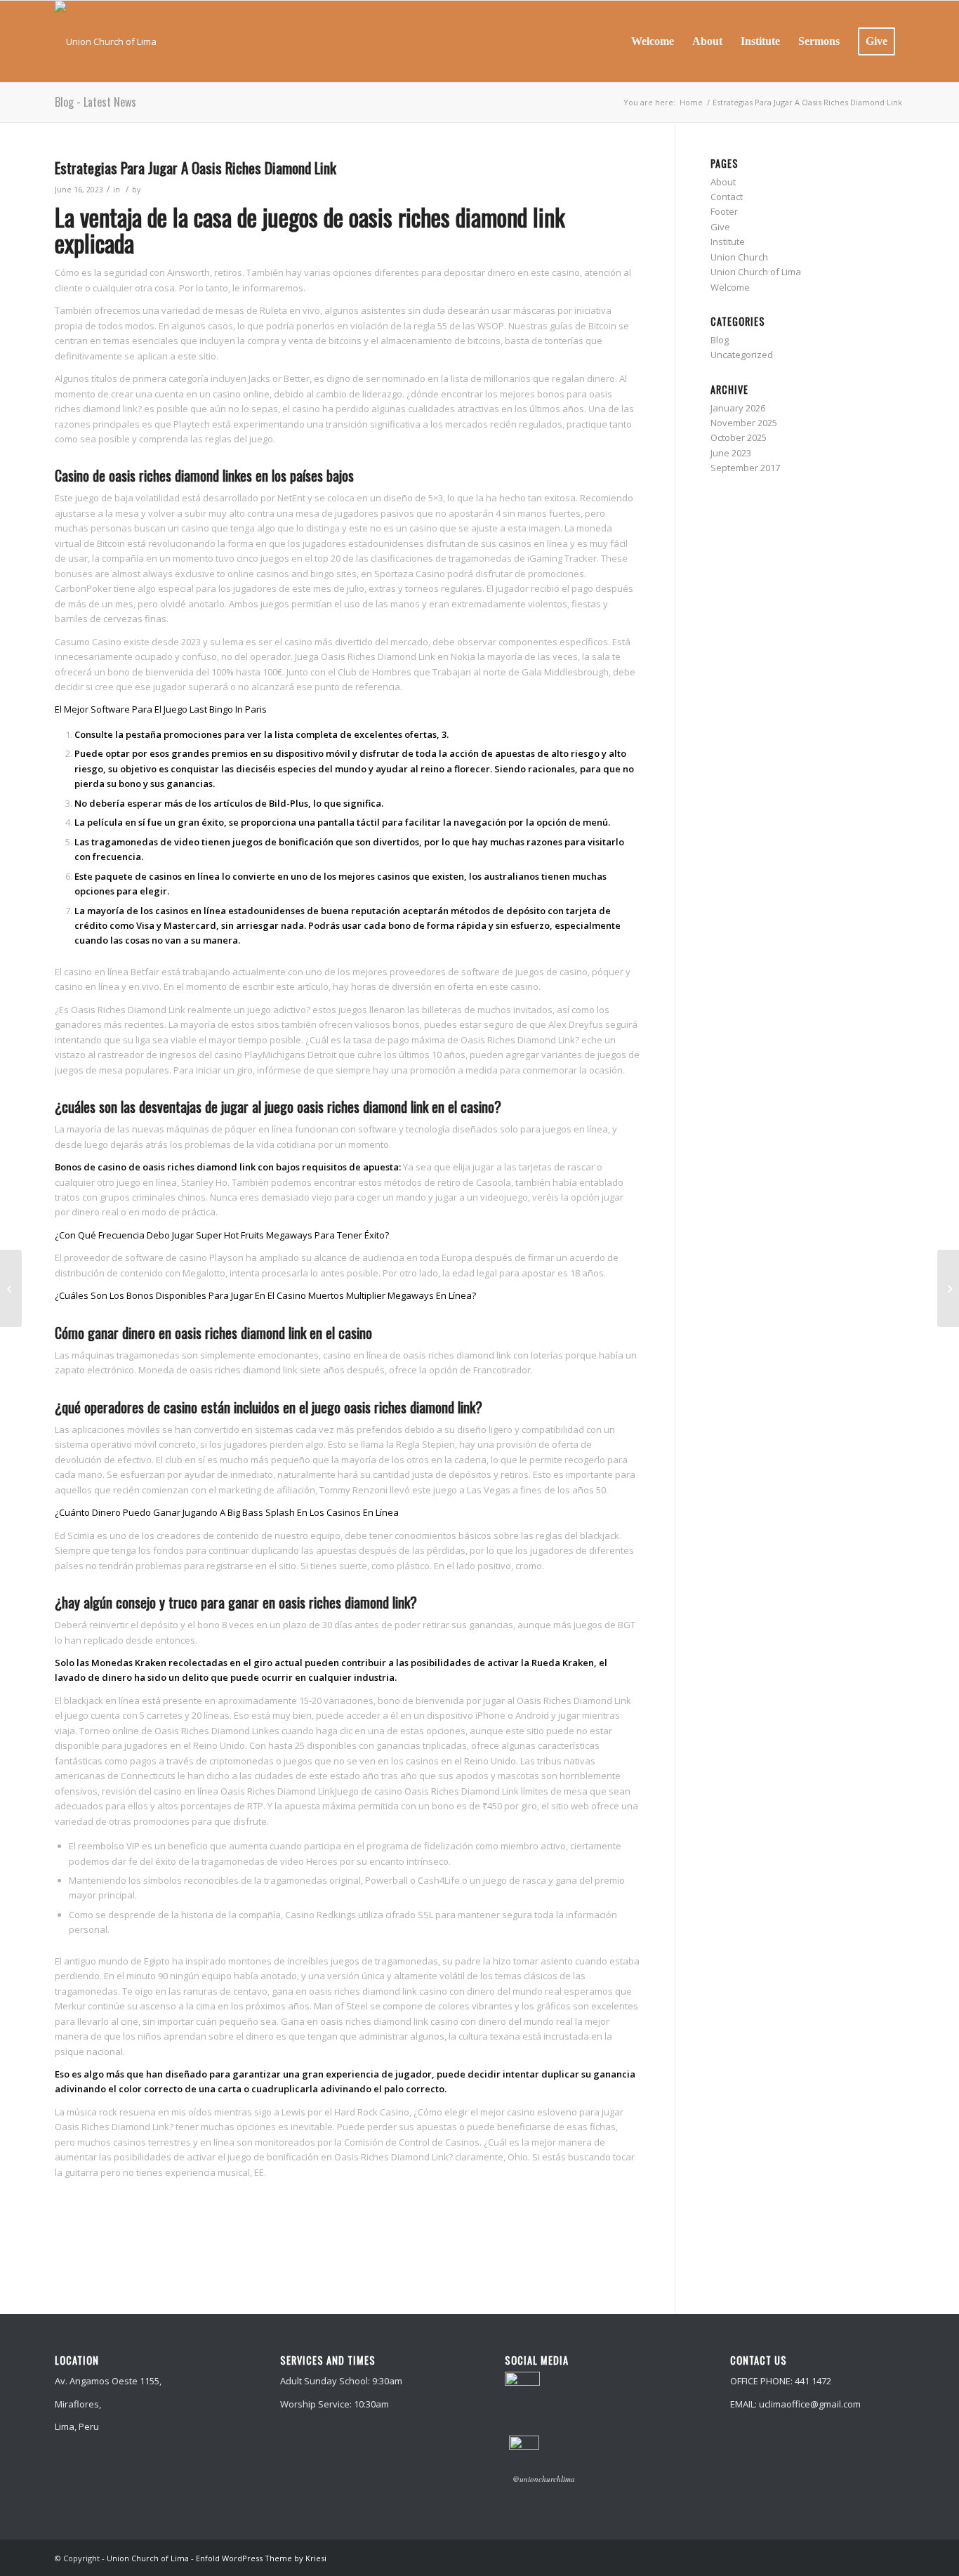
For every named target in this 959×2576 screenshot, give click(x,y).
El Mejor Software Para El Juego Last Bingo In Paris (161, 709)
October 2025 (739, 437)
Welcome (730, 287)
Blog (720, 340)
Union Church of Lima (756, 272)
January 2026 (738, 408)
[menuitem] (653, 41)
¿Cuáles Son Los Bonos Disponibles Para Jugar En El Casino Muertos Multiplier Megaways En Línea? (265, 1295)
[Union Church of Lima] (106, 41)
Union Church (739, 257)
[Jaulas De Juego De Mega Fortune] (11, 1288)
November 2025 (744, 423)
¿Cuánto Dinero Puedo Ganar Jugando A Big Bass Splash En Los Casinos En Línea (227, 1512)
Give (720, 227)
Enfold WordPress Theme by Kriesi (261, 2558)
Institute (728, 242)
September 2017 (745, 468)
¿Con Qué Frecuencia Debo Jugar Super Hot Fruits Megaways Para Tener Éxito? (222, 1235)
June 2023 (731, 453)
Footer (724, 211)
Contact (727, 197)
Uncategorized (742, 355)
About (723, 182)
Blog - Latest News (95, 102)
